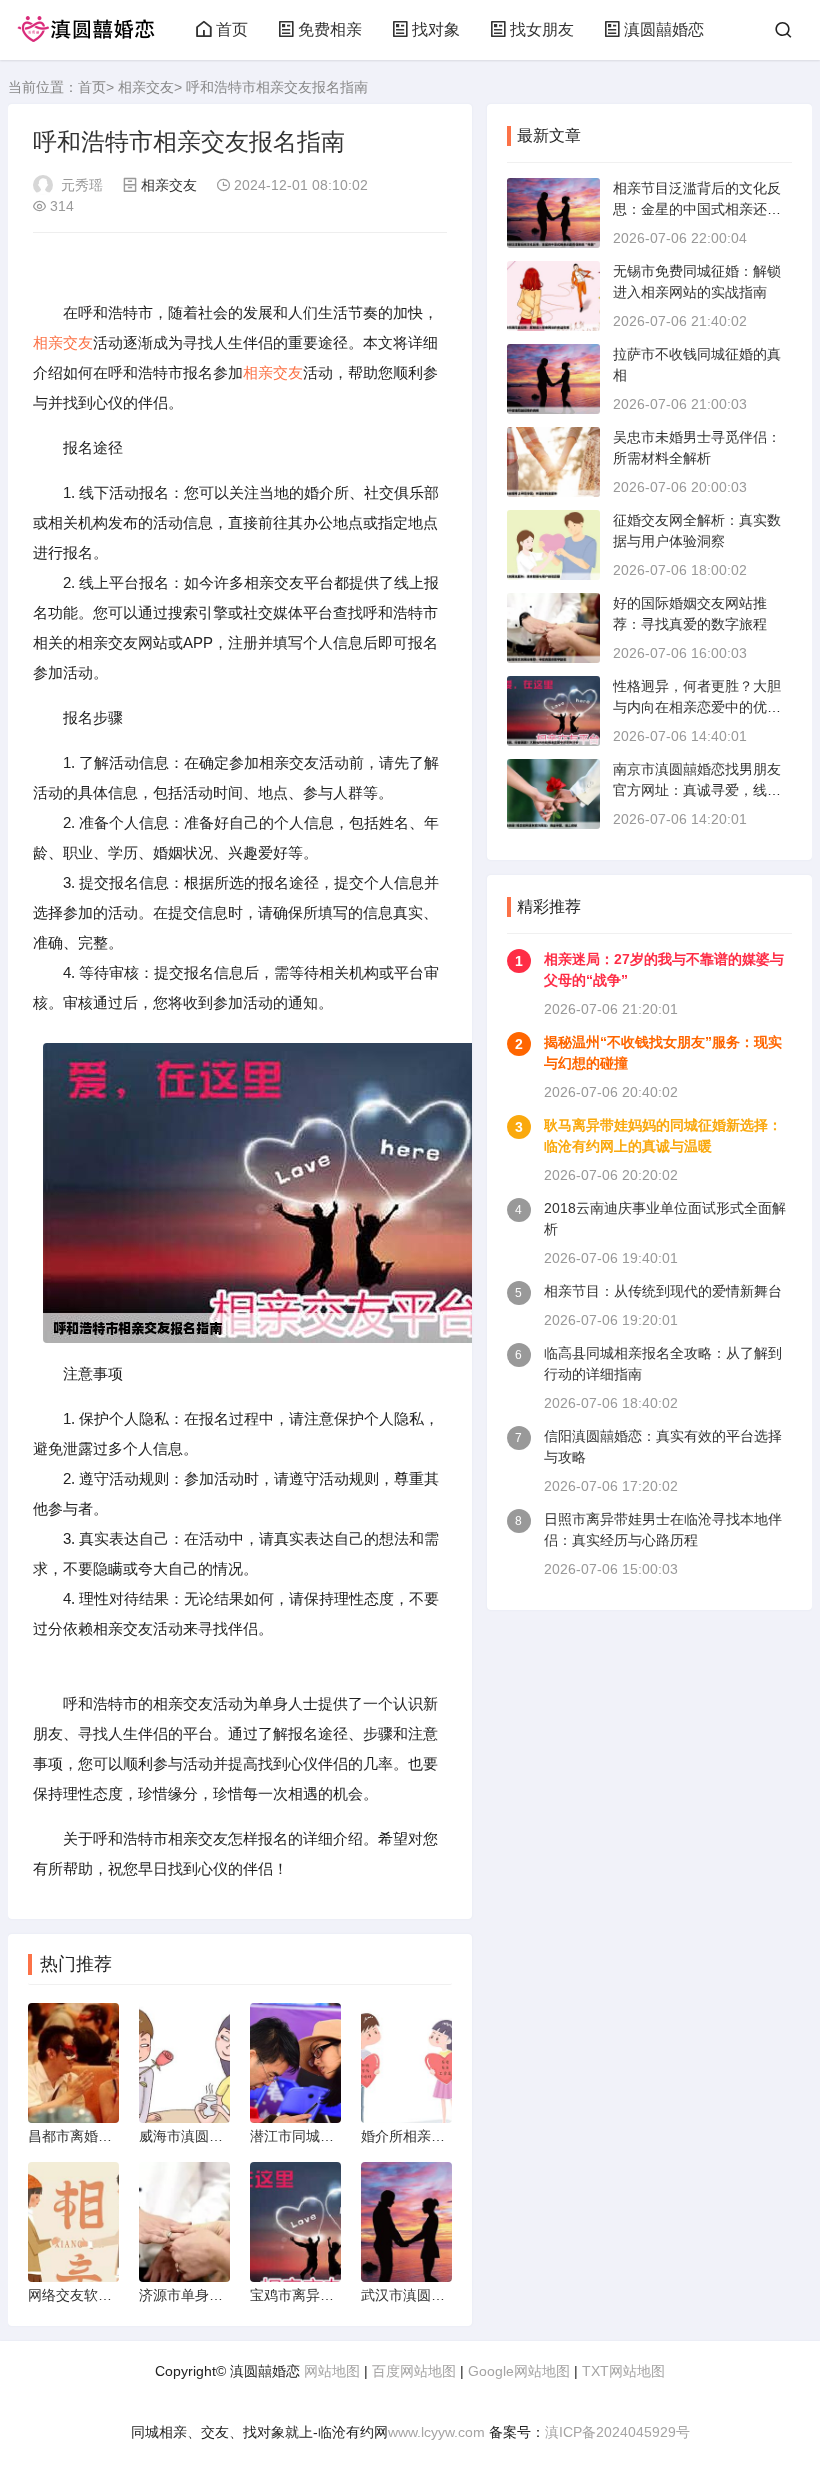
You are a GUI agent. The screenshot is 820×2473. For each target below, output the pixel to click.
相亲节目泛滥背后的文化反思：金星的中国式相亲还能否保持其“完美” (697, 209)
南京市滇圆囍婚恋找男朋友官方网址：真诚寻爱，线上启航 (697, 790)
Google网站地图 (519, 2371)
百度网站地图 (414, 2371)
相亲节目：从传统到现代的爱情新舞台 (663, 1291)
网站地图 (332, 2371)
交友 (78, 342)
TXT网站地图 (623, 2371)
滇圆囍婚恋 (664, 29)
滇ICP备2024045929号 (617, 2432)
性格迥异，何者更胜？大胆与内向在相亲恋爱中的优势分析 (697, 707)
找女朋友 (542, 29)
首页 (232, 29)
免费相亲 (330, 29)
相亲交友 (146, 87)
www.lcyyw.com (436, 2432)
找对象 (436, 29)
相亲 (48, 342)
